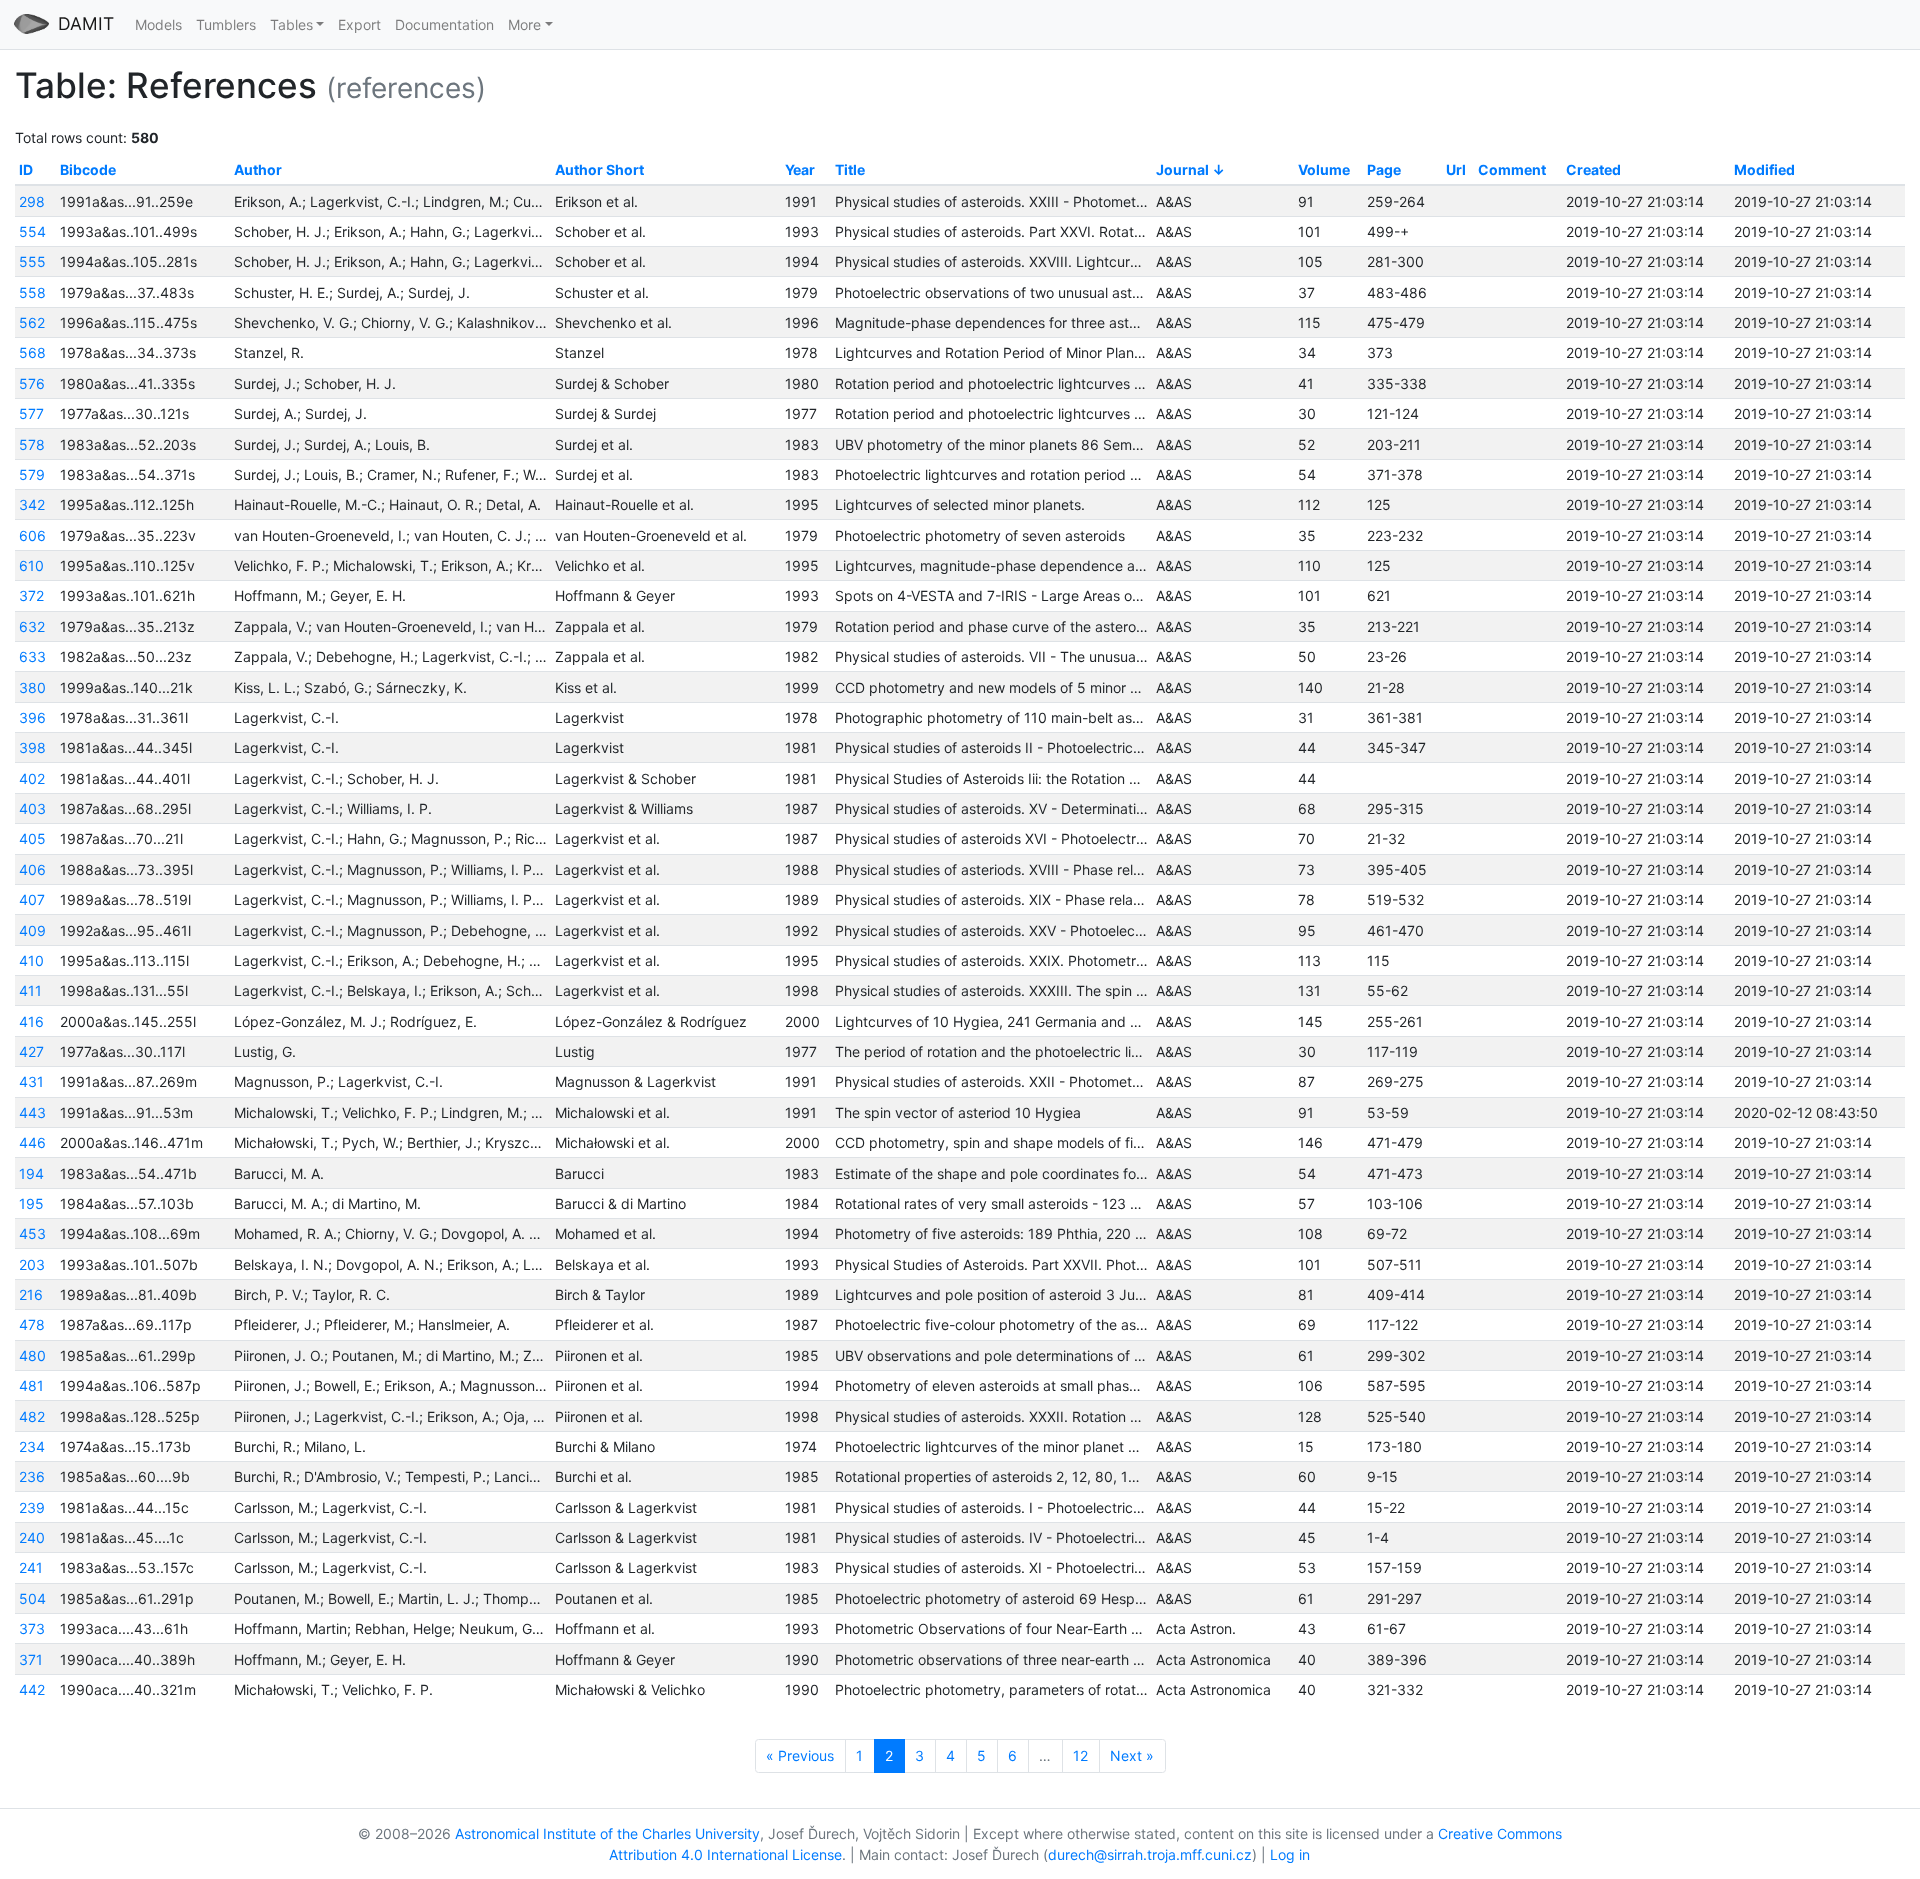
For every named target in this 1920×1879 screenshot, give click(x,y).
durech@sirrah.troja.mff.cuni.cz (1150, 1854)
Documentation (444, 24)
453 (32, 1233)
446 (32, 1142)
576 (32, 383)
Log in (1290, 1854)
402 (32, 778)
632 (32, 626)
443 (32, 1112)
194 (31, 1173)
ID (26, 169)
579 (32, 474)
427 (31, 1051)
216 (31, 1294)
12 (1080, 1755)
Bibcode (88, 169)
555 (32, 261)
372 (31, 595)
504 (32, 1598)
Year (800, 169)
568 (32, 352)
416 (31, 1021)
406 (32, 869)
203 (32, 1264)
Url (1456, 169)
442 (32, 1689)
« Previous (800, 1755)
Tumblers (226, 24)
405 (32, 838)
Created (1593, 169)
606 (32, 535)
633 (32, 656)
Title (850, 169)
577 (31, 413)
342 (32, 504)
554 (32, 231)
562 (32, 322)
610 (31, 565)
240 (32, 1537)
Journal (1182, 169)
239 (32, 1507)
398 (32, 747)
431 (31, 1081)
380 (32, 687)
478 (32, 1324)
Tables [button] (291, 24)
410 (31, 960)
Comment (1512, 169)
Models (158, 24)
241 (31, 1567)
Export (359, 24)
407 (32, 899)
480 (32, 1355)
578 (32, 444)
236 (32, 1476)
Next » (1132, 1755)
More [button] (524, 24)
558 (32, 292)
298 (32, 201)
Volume (1324, 169)
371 (31, 1659)
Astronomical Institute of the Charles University (607, 1833)
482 (32, 1416)
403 (32, 808)
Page (1384, 169)
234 (32, 1446)
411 (30, 990)
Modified (1764, 169)
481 (31, 1385)
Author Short (599, 169)
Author (258, 169)
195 (31, 1203)
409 (32, 930)
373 (32, 1628)
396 (32, 717)
